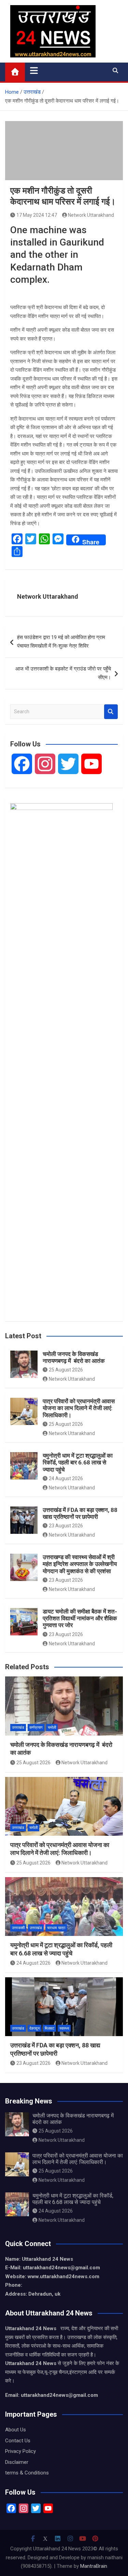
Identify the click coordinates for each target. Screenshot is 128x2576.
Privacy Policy (20, 2451)
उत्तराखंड (18, 1728)
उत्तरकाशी (18, 1928)
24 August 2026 (66, 1478)
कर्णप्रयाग (36, 1728)
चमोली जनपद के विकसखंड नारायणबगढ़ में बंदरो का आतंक (74, 1357)
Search (111, 712)
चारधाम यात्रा (56, 1928)
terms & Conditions (27, 2473)
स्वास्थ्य (64, 2028)
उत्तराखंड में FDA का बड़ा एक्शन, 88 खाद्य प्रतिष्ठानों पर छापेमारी (80, 1513)
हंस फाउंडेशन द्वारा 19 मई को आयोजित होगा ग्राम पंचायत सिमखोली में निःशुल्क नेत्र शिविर (61, 642)
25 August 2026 (66, 1370)
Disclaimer (17, 2462)
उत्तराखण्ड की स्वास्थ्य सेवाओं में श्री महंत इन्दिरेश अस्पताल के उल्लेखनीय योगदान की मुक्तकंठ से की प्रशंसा (80, 1564)
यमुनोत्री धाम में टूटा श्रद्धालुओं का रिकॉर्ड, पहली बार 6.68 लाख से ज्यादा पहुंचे (78, 1463)
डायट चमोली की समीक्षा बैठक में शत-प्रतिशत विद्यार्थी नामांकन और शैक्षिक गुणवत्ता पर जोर (80, 1618)
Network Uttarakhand (91, 215)
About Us (16, 2430)
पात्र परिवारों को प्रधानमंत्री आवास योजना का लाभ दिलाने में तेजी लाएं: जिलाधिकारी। (79, 1408)
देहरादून (34, 2028)
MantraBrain (94, 2566)
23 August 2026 (66, 1526)
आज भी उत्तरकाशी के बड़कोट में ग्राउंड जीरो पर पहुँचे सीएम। (63, 673)
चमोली (52, 1728)
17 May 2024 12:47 (37, 215)
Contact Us (18, 2441)
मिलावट (49, 2028)
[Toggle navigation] (34, 70)
